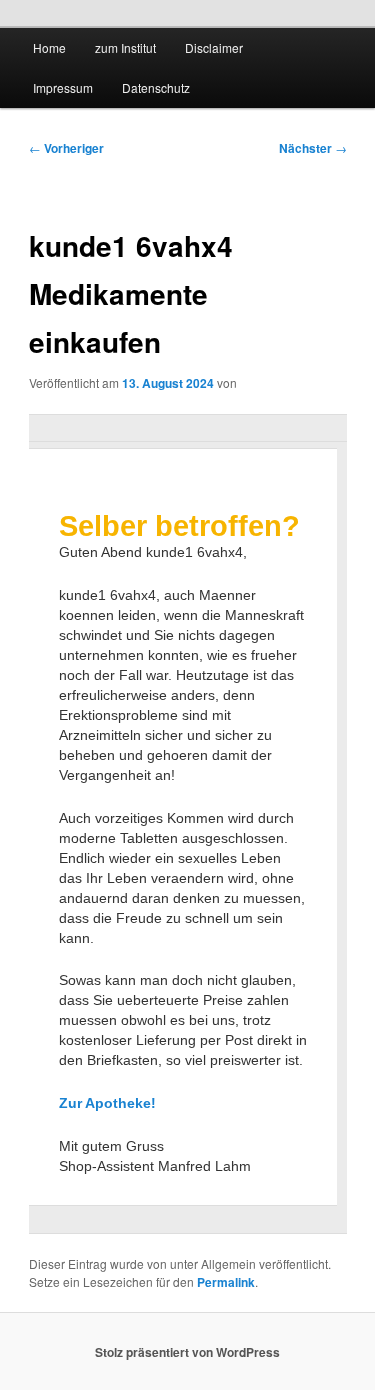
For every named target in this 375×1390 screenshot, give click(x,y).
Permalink (226, 1282)
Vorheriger (66, 148)
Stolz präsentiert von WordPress (187, 1352)
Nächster (313, 148)
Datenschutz (156, 87)
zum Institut (125, 47)
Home (49, 47)
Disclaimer (214, 47)
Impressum (63, 87)
